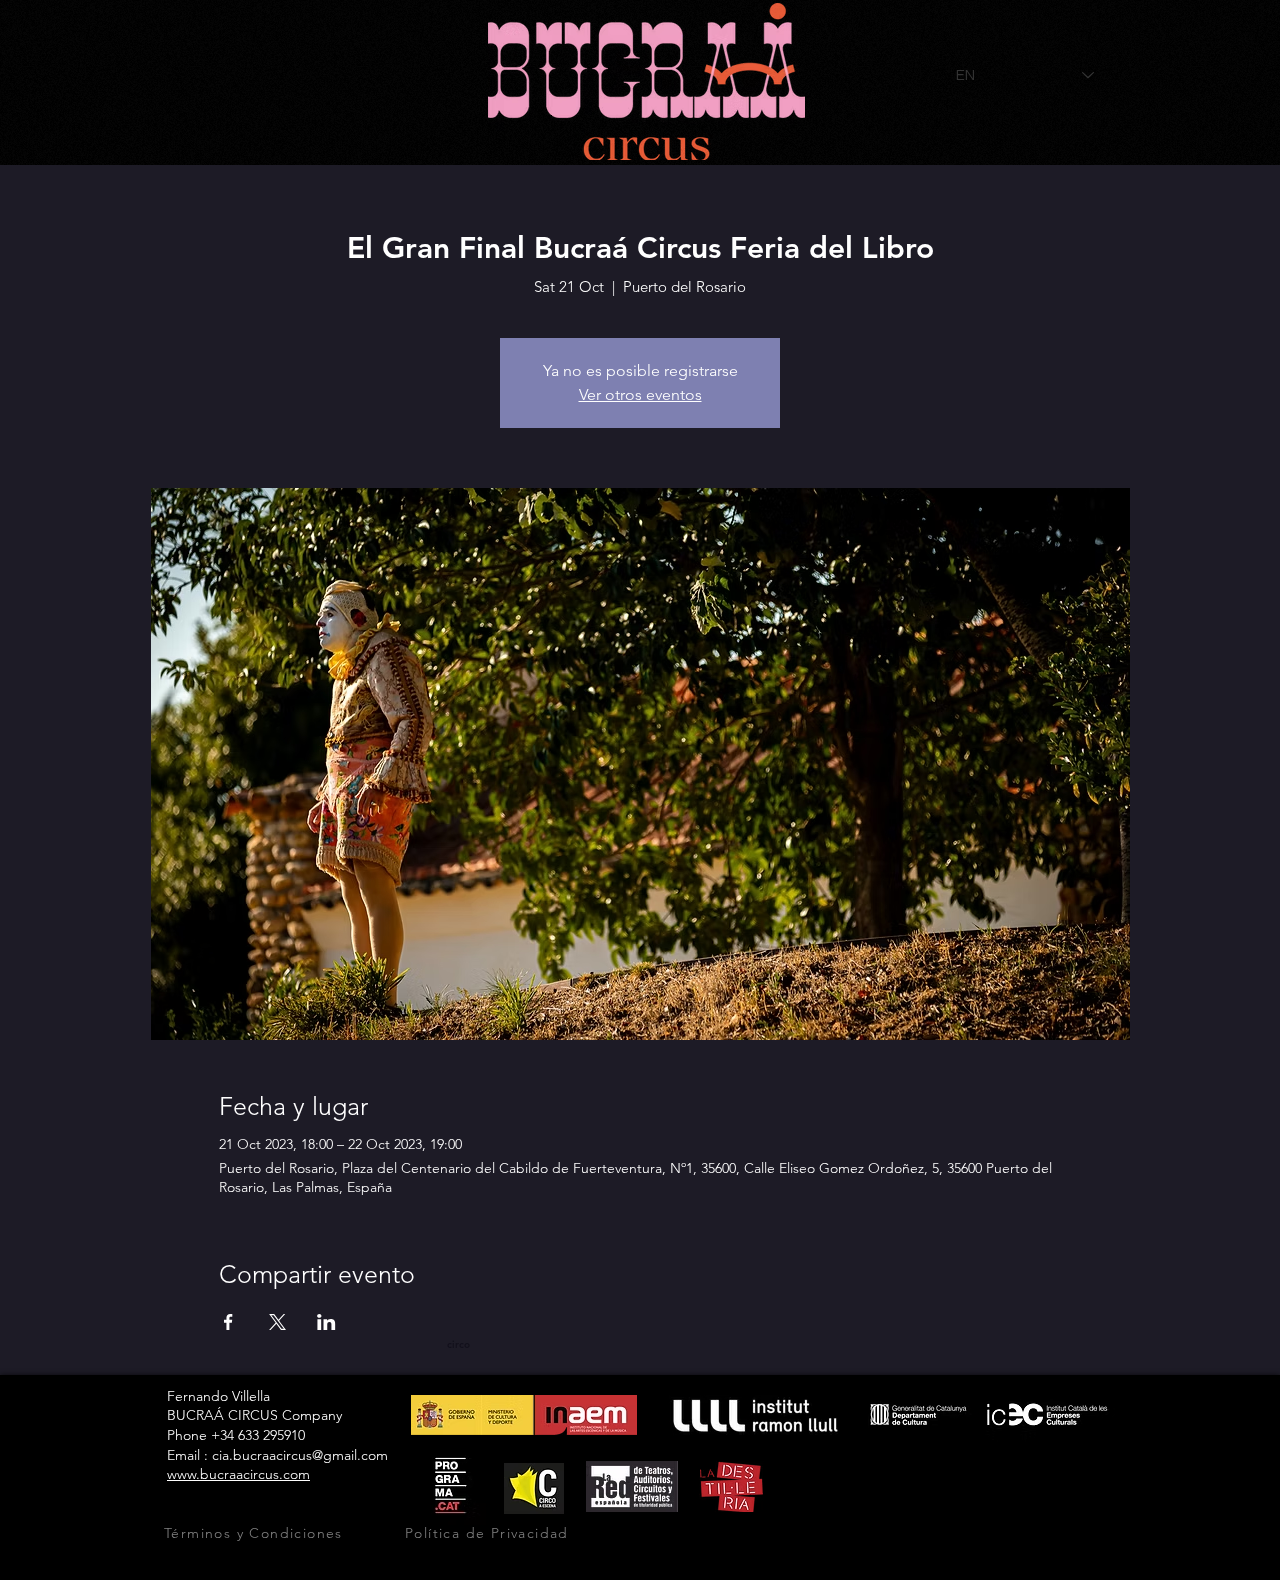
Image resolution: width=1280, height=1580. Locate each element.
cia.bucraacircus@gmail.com (300, 1455)
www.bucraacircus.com (238, 1474)
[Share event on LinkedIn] (326, 1322)
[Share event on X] (277, 1322)
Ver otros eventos (640, 394)
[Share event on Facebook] (228, 1322)
